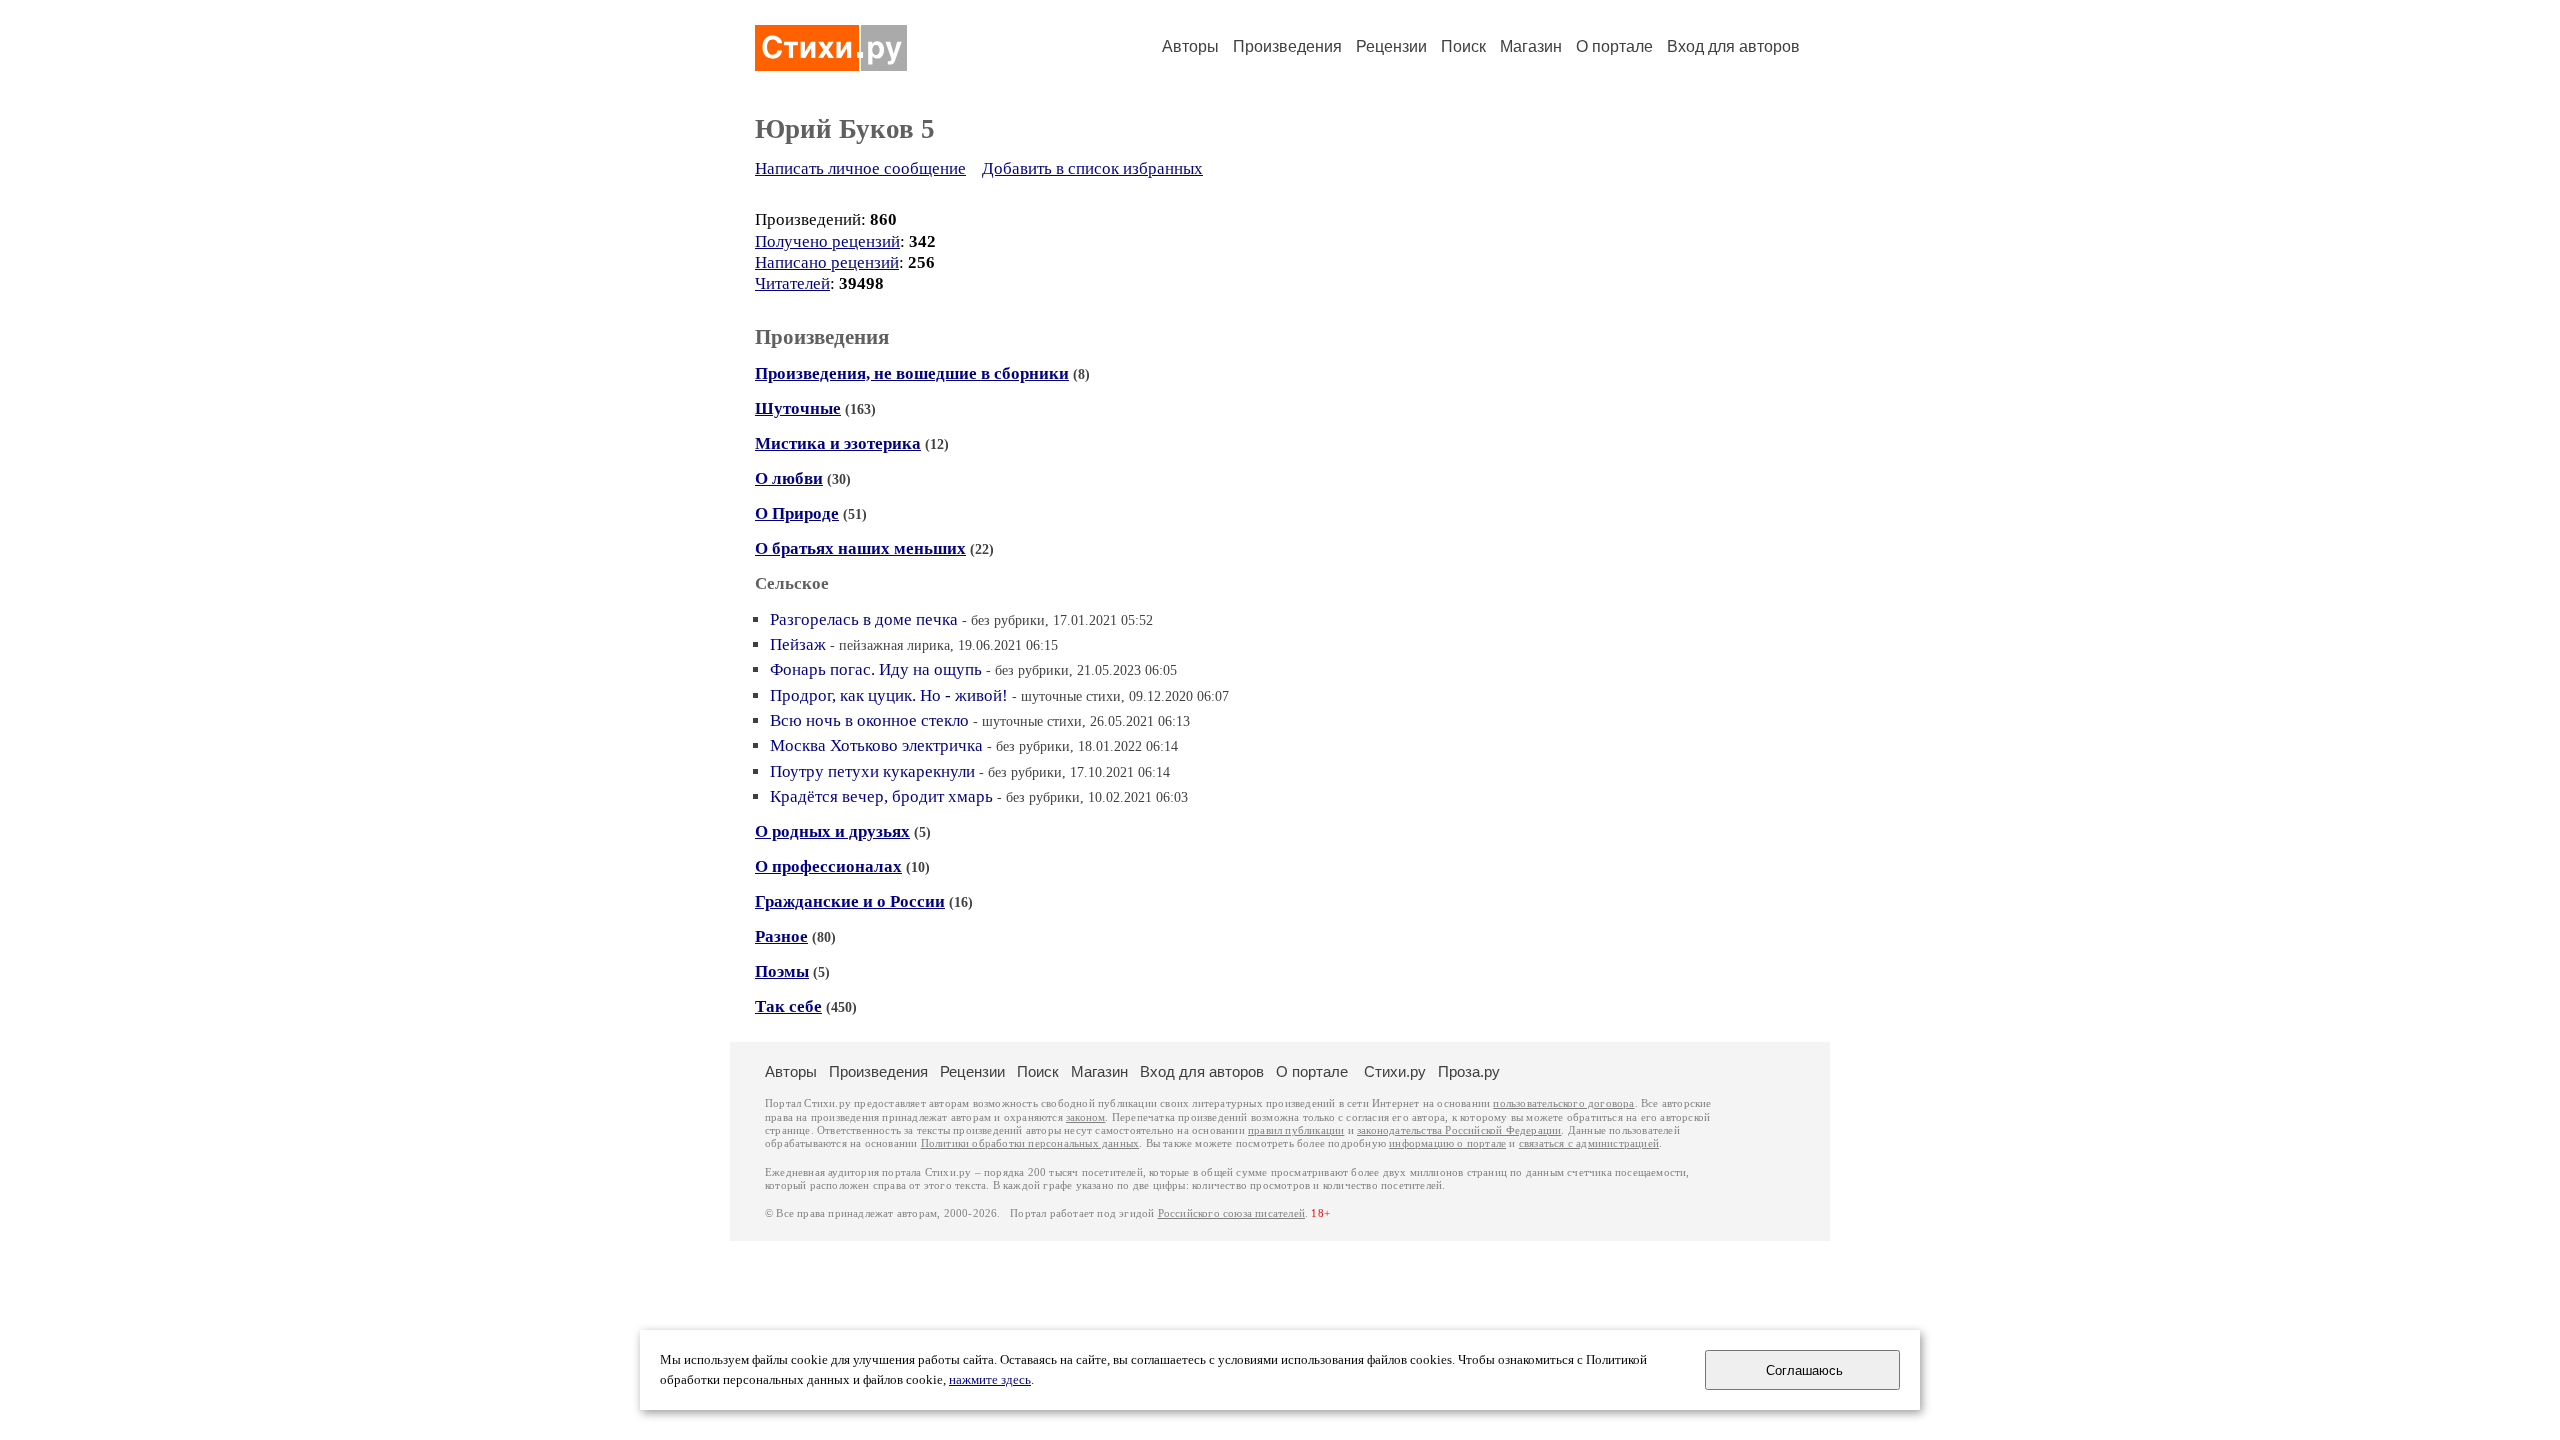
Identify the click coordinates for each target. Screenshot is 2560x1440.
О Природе (797, 513)
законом (1085, 1117)
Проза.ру (1469, 1071)
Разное (781, 936)
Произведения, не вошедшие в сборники (912, 373)
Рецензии (1391, 46)
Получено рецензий (827, 241)
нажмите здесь (990, 1380)
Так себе (788, 1006)
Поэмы (782, 971)
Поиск (1463, 46)
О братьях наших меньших (860, 548)
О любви (789, 478)
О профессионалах (828, 866)
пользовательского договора (1563, 1103)
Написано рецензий (827, 262)
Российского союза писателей (1231, 1213)
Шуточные (798, 408)
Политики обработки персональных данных (1030, 1143)
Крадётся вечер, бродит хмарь (881, 796)
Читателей (792, 283)
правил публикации (1296, 1130)
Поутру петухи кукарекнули (872, 771)
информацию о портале (1447, 1143)
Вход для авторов (1733, 46)
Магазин (1531, 46)
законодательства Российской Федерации (1459, 1130)
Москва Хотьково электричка (876, 745)
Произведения (1287, 46)
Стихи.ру (1395, 1071)
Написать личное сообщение (860, 168)
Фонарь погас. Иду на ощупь (876, 669)
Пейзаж (798, 644)
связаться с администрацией (1589, 1143)
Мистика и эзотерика (838, 443)
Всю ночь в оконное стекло (869, 720)
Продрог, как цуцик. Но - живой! (889, 695)
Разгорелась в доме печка (864, 619)
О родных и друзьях (832, 831)
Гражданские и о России (850, 901)
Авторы (1190, 46)
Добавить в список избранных (1092, 168)
